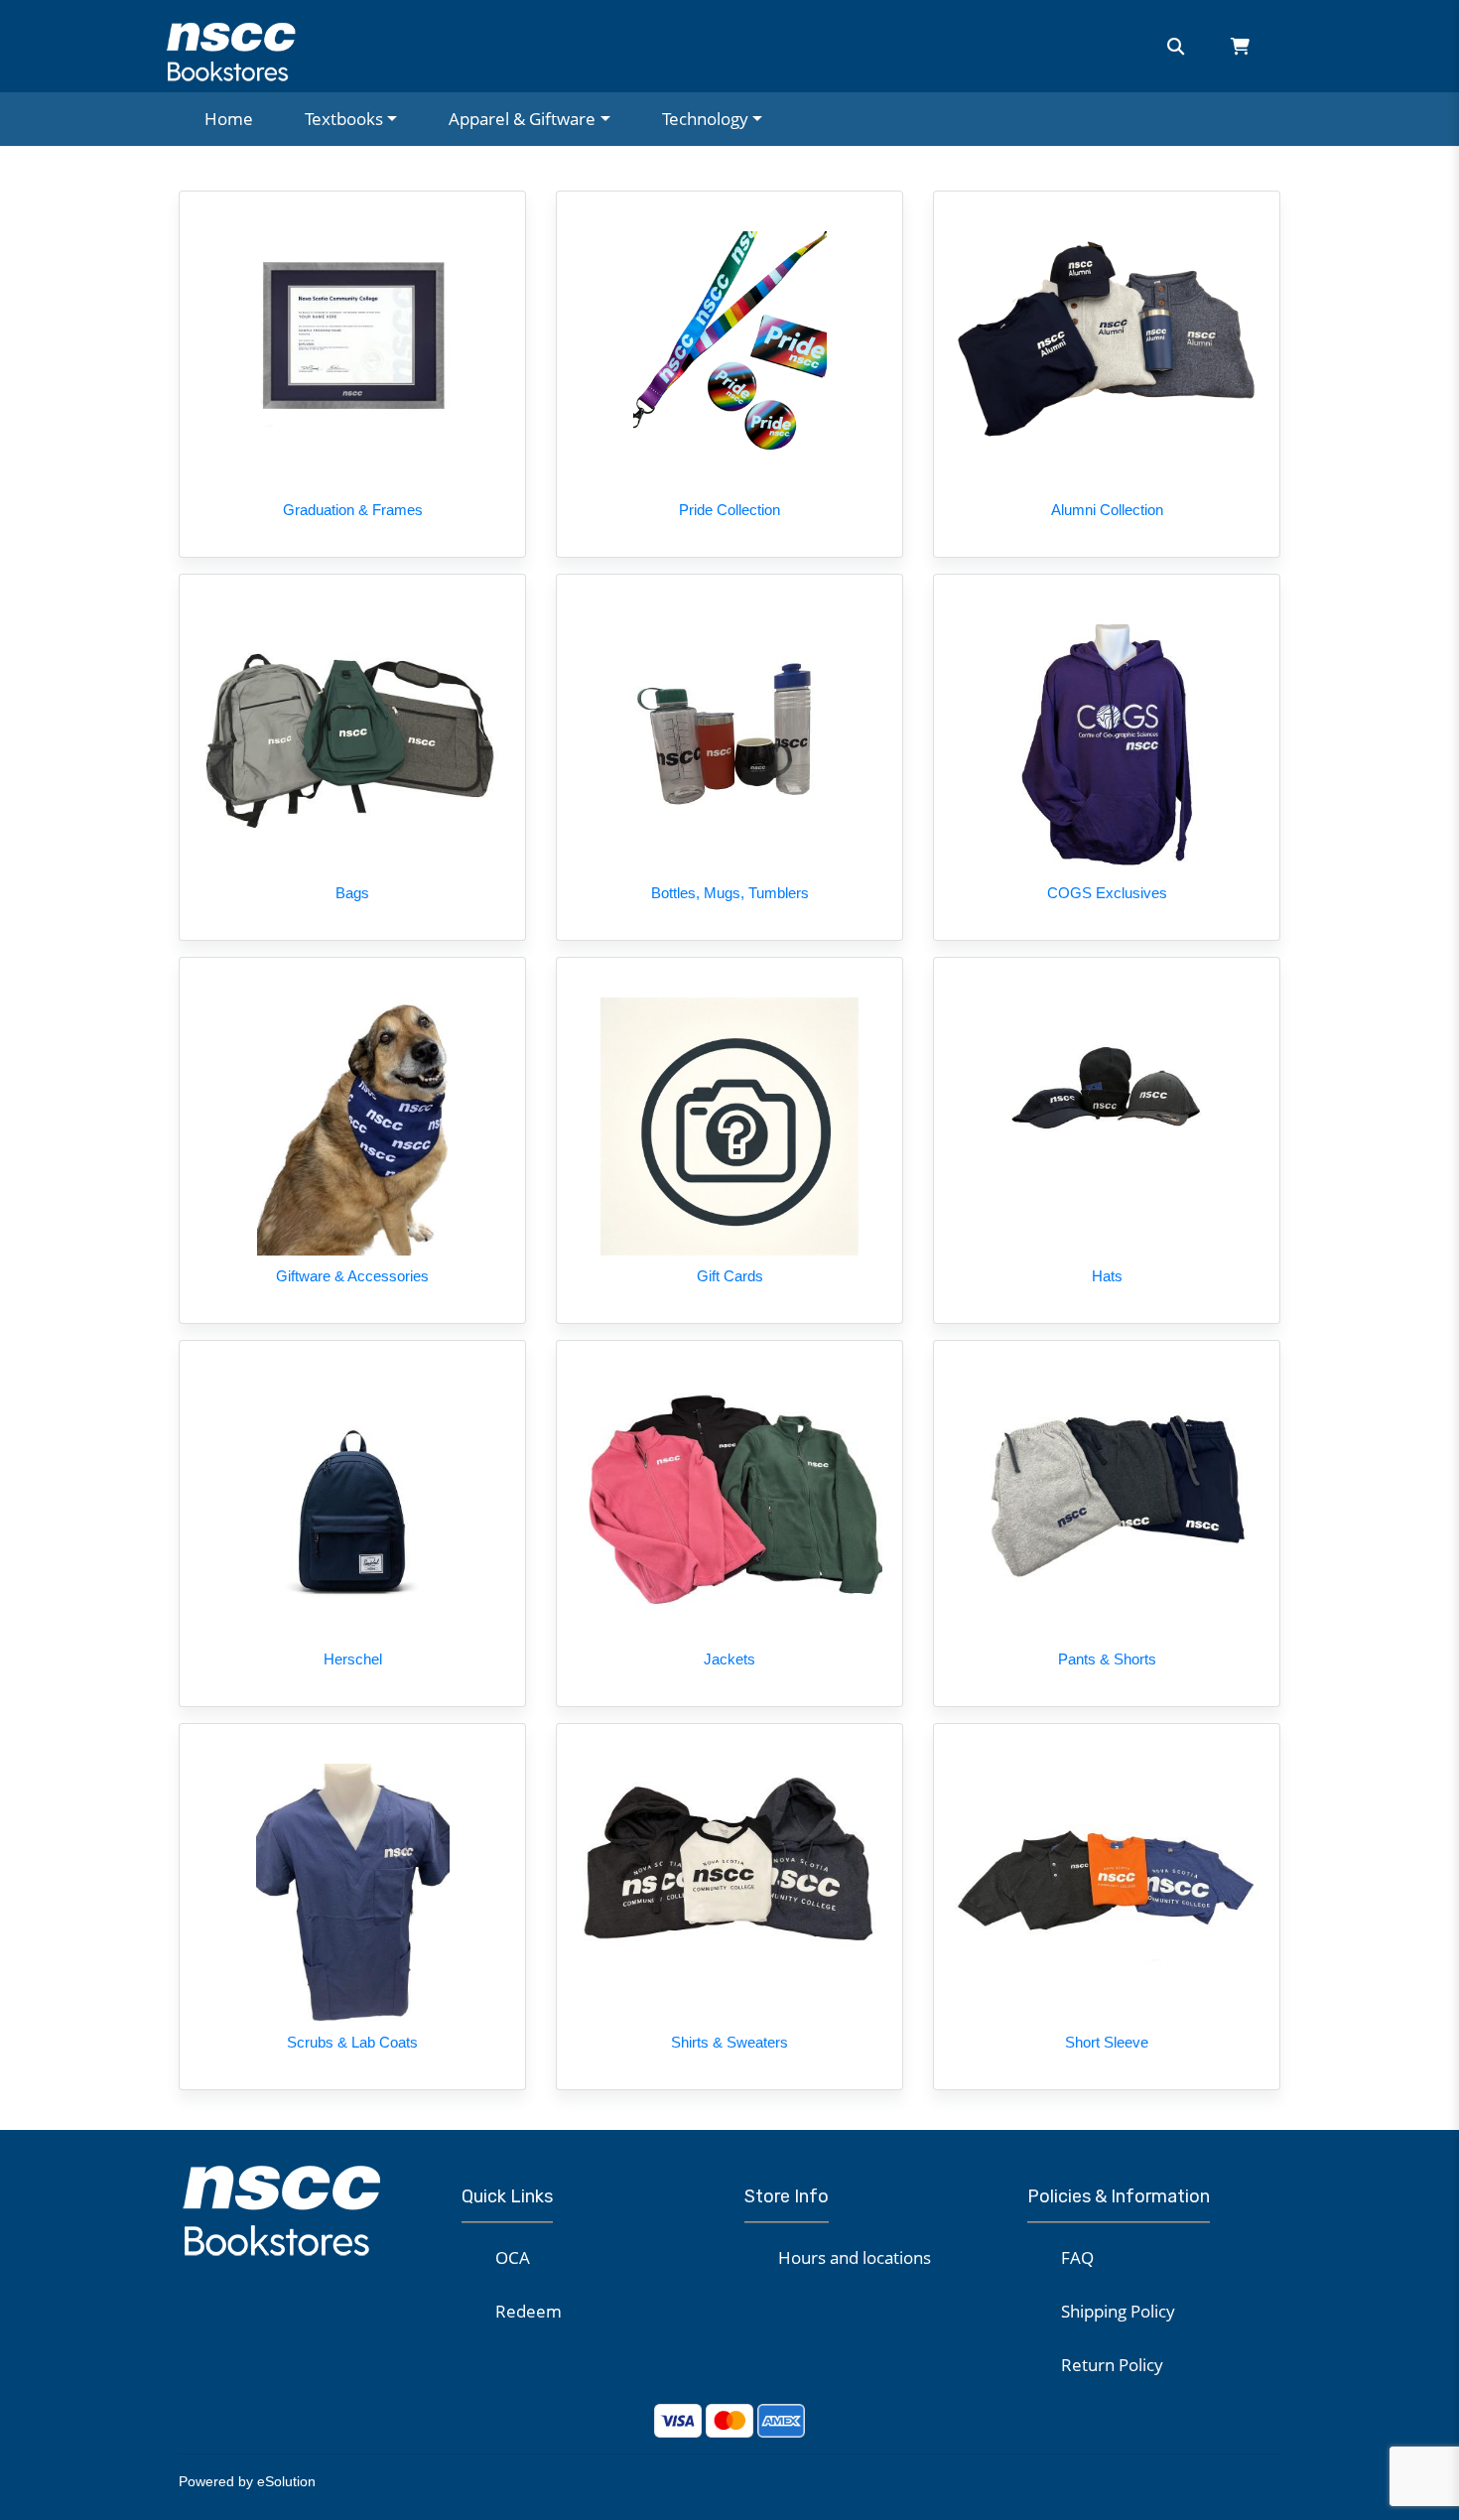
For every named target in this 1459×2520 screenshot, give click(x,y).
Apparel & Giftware (522, 119)
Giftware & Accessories (352, 1276)
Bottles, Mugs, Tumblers (730, 893)
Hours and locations (855, 2257)
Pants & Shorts (1107, 1659)
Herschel (353, 1659)
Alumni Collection (1107, 510)
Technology (705, 119)
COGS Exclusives (1107, 893)
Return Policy (1112, 2365)
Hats (1107, 1276)
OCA (513, 2257)
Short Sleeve (1107, 2042)
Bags (352, 893)
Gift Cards (730, 1276)
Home (229, 119)
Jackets (729, 1659)
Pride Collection (729, 510)
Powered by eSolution (247, 2481)
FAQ (1077, 2257)
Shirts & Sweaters (729, 2042)
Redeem (529, 2311)
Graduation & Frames (353, 510)
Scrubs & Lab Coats (352, 2042)
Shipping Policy (1118, 2311)
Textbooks (344, 119)
